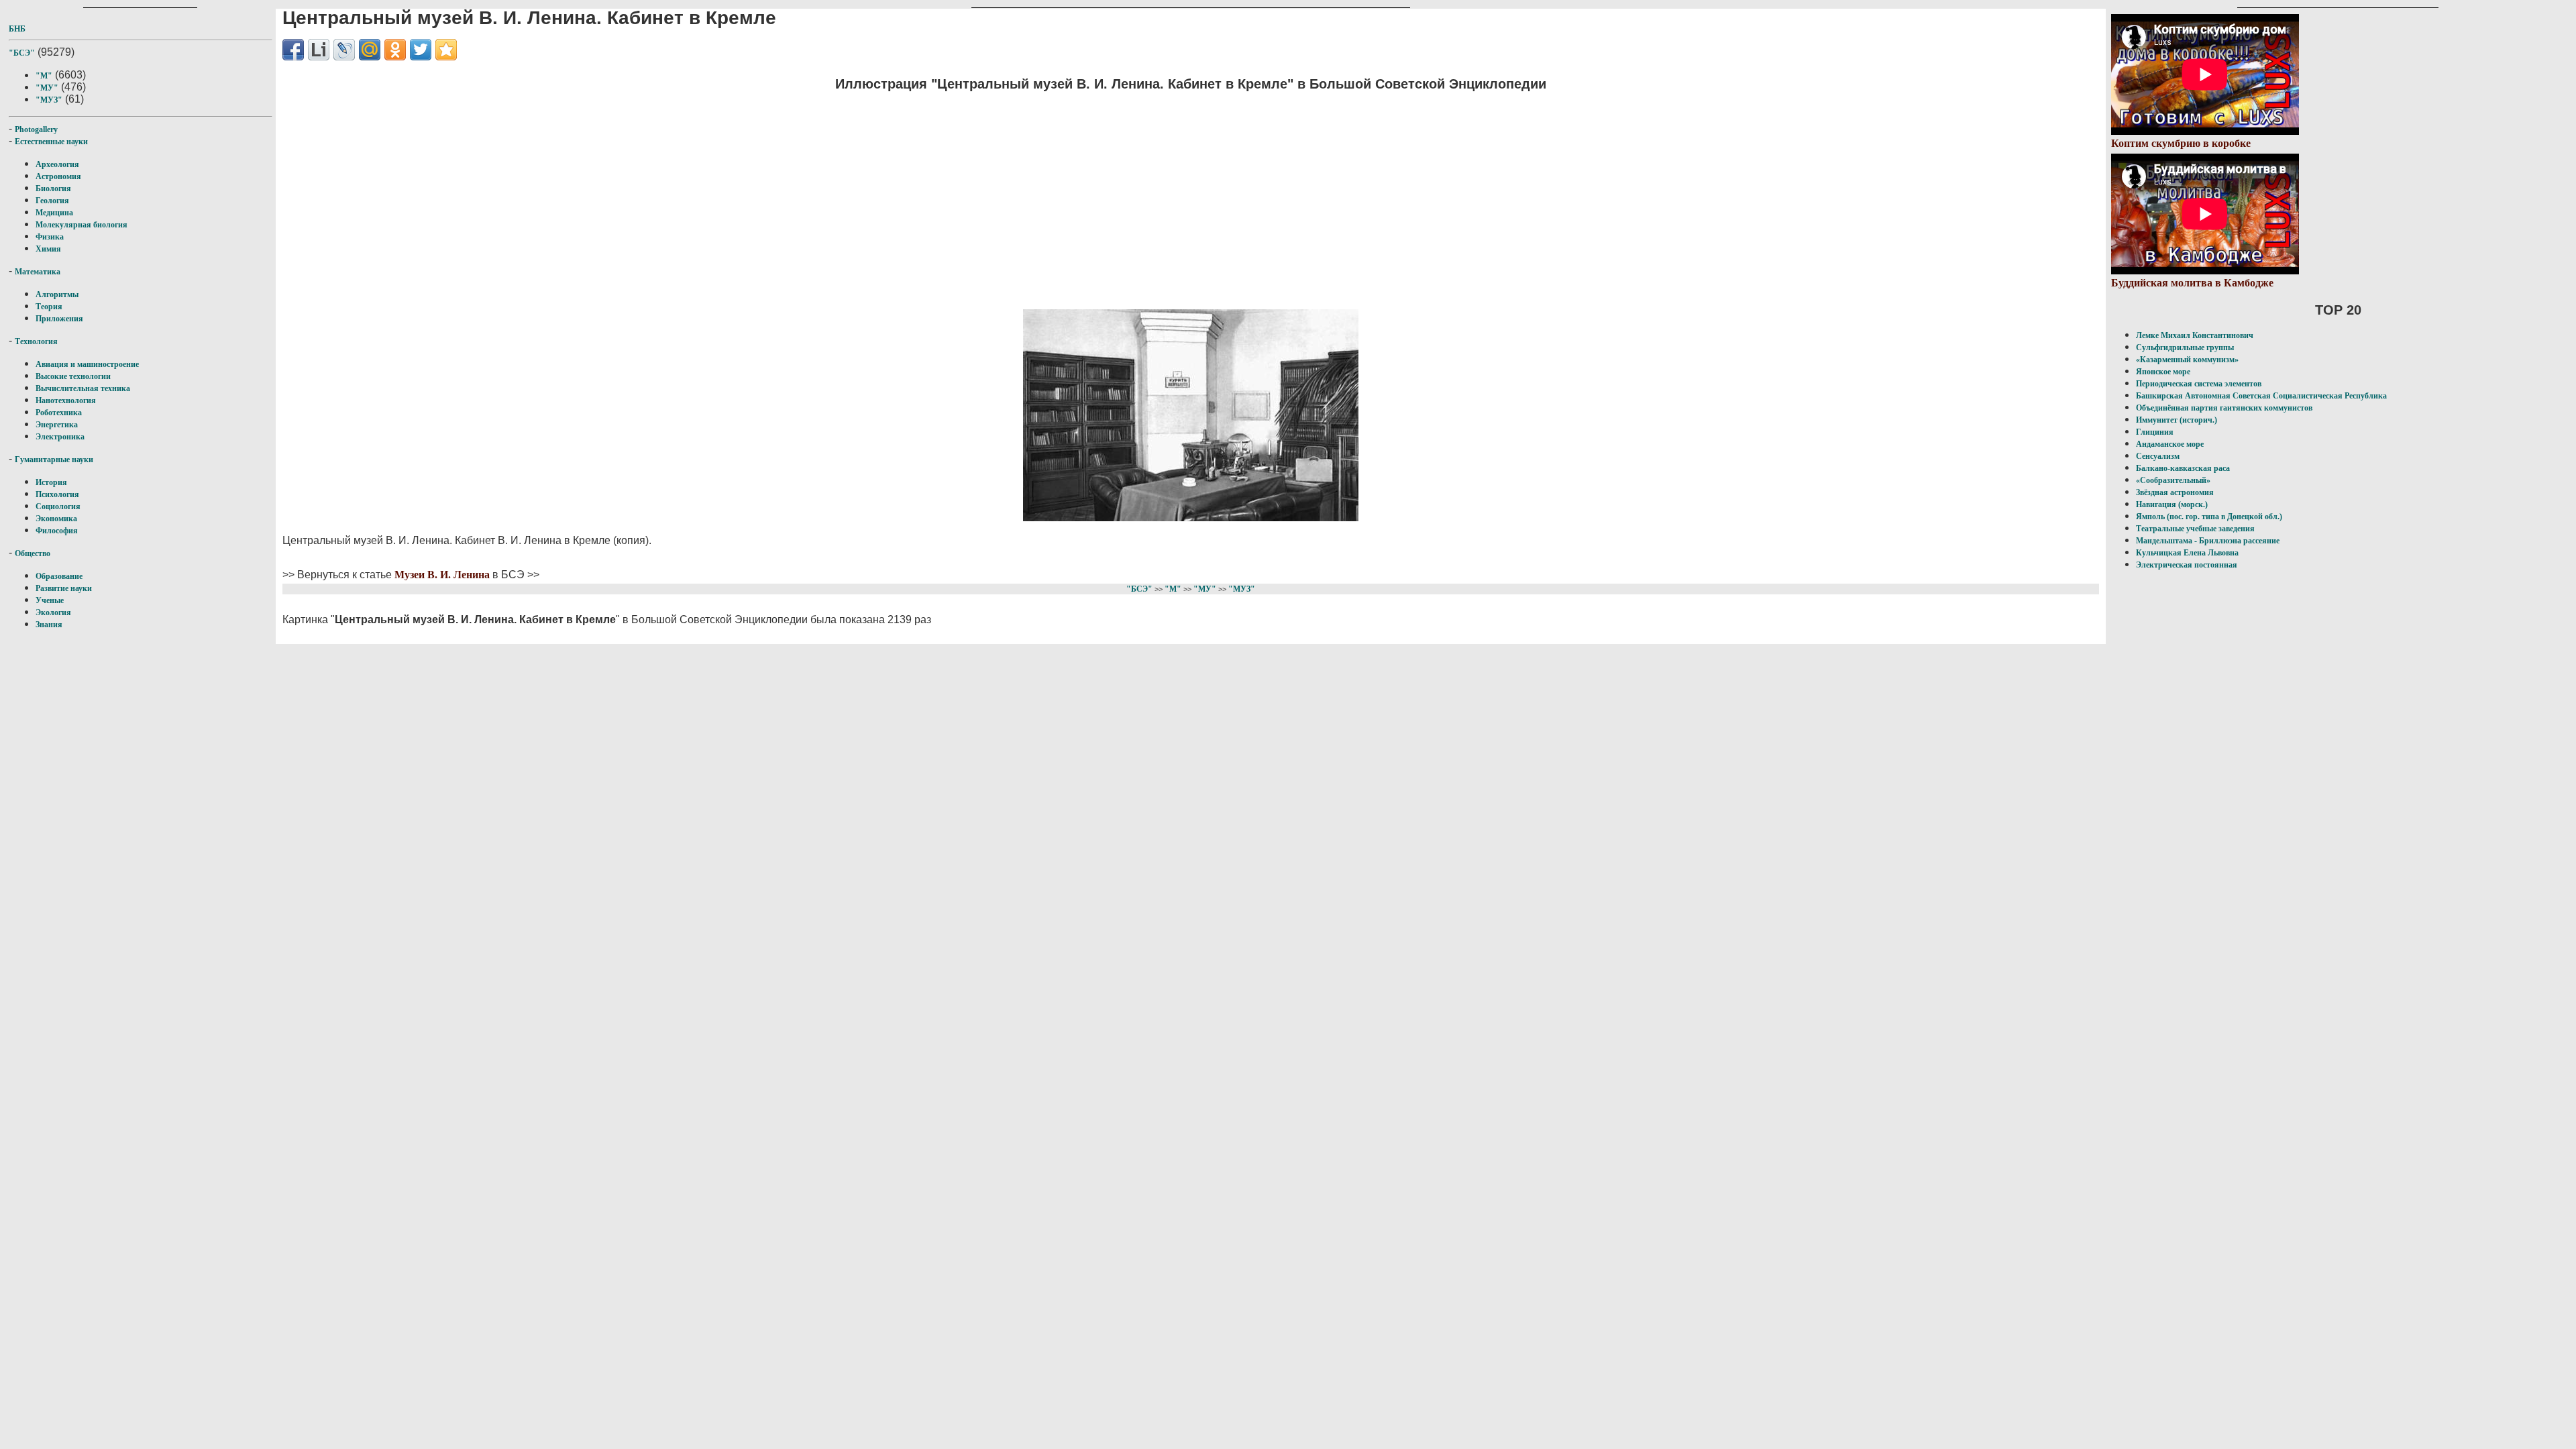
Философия (57, 531)
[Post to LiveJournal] (344, 50)
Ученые (50, 600)
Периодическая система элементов (2199, 384)
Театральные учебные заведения (2195, 529)
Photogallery (36, 129)
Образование (59, 576)
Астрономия (58, 176)
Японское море (2163, 372)
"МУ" (47, 88)
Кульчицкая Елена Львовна (2187, 553)
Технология (36, 341)
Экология (53, 612)
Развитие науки (64, 588)
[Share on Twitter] (421, 50)
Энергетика (57, 425)
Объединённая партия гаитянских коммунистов (2224, 408)
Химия (48, 249)
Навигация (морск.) (2172, 504)
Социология (58, 506)
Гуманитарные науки (54, 460)
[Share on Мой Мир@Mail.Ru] (370, 50)
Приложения (59, 319)
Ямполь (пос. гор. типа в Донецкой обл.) (2209, 517)
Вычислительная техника (83, 388)
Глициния (2155, 432)
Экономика (56, 519)
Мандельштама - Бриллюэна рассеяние (2208, 541)
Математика (38, 272)
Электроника (60, 437)
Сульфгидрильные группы (2185, 347)
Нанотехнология (66, 400)
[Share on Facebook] (293, 50)
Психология (57, 494)
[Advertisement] (1191, 198)
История (51, 482)
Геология (52, 201)
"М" (44, 76)
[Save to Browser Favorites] (446, 50)
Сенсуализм (2158, 456)
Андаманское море (2170, 444)
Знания (49, 625)
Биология (53, 189)
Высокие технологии (73, 376)
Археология (57, 164)
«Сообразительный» (2173, 480)
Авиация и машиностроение (87, 364)
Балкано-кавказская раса (2183, 468)
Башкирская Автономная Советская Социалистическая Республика (2261, 396)
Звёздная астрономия (2175, 492)
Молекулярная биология (82, 225)
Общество (33, 553)
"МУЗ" (49, 100)
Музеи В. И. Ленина (442, 575)
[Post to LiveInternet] (319, 50)
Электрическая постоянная (2187, 565)
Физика (50, 237)
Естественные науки (51, 142)
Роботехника (59, 413)
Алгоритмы (57, 294)
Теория (49, 307)
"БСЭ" (22, 53)
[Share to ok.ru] (395, 50)
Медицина (54, 213)
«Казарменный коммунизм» (2187, 360)
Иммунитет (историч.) (2177, 420)
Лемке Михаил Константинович (2195, 335)
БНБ (17, 29)
